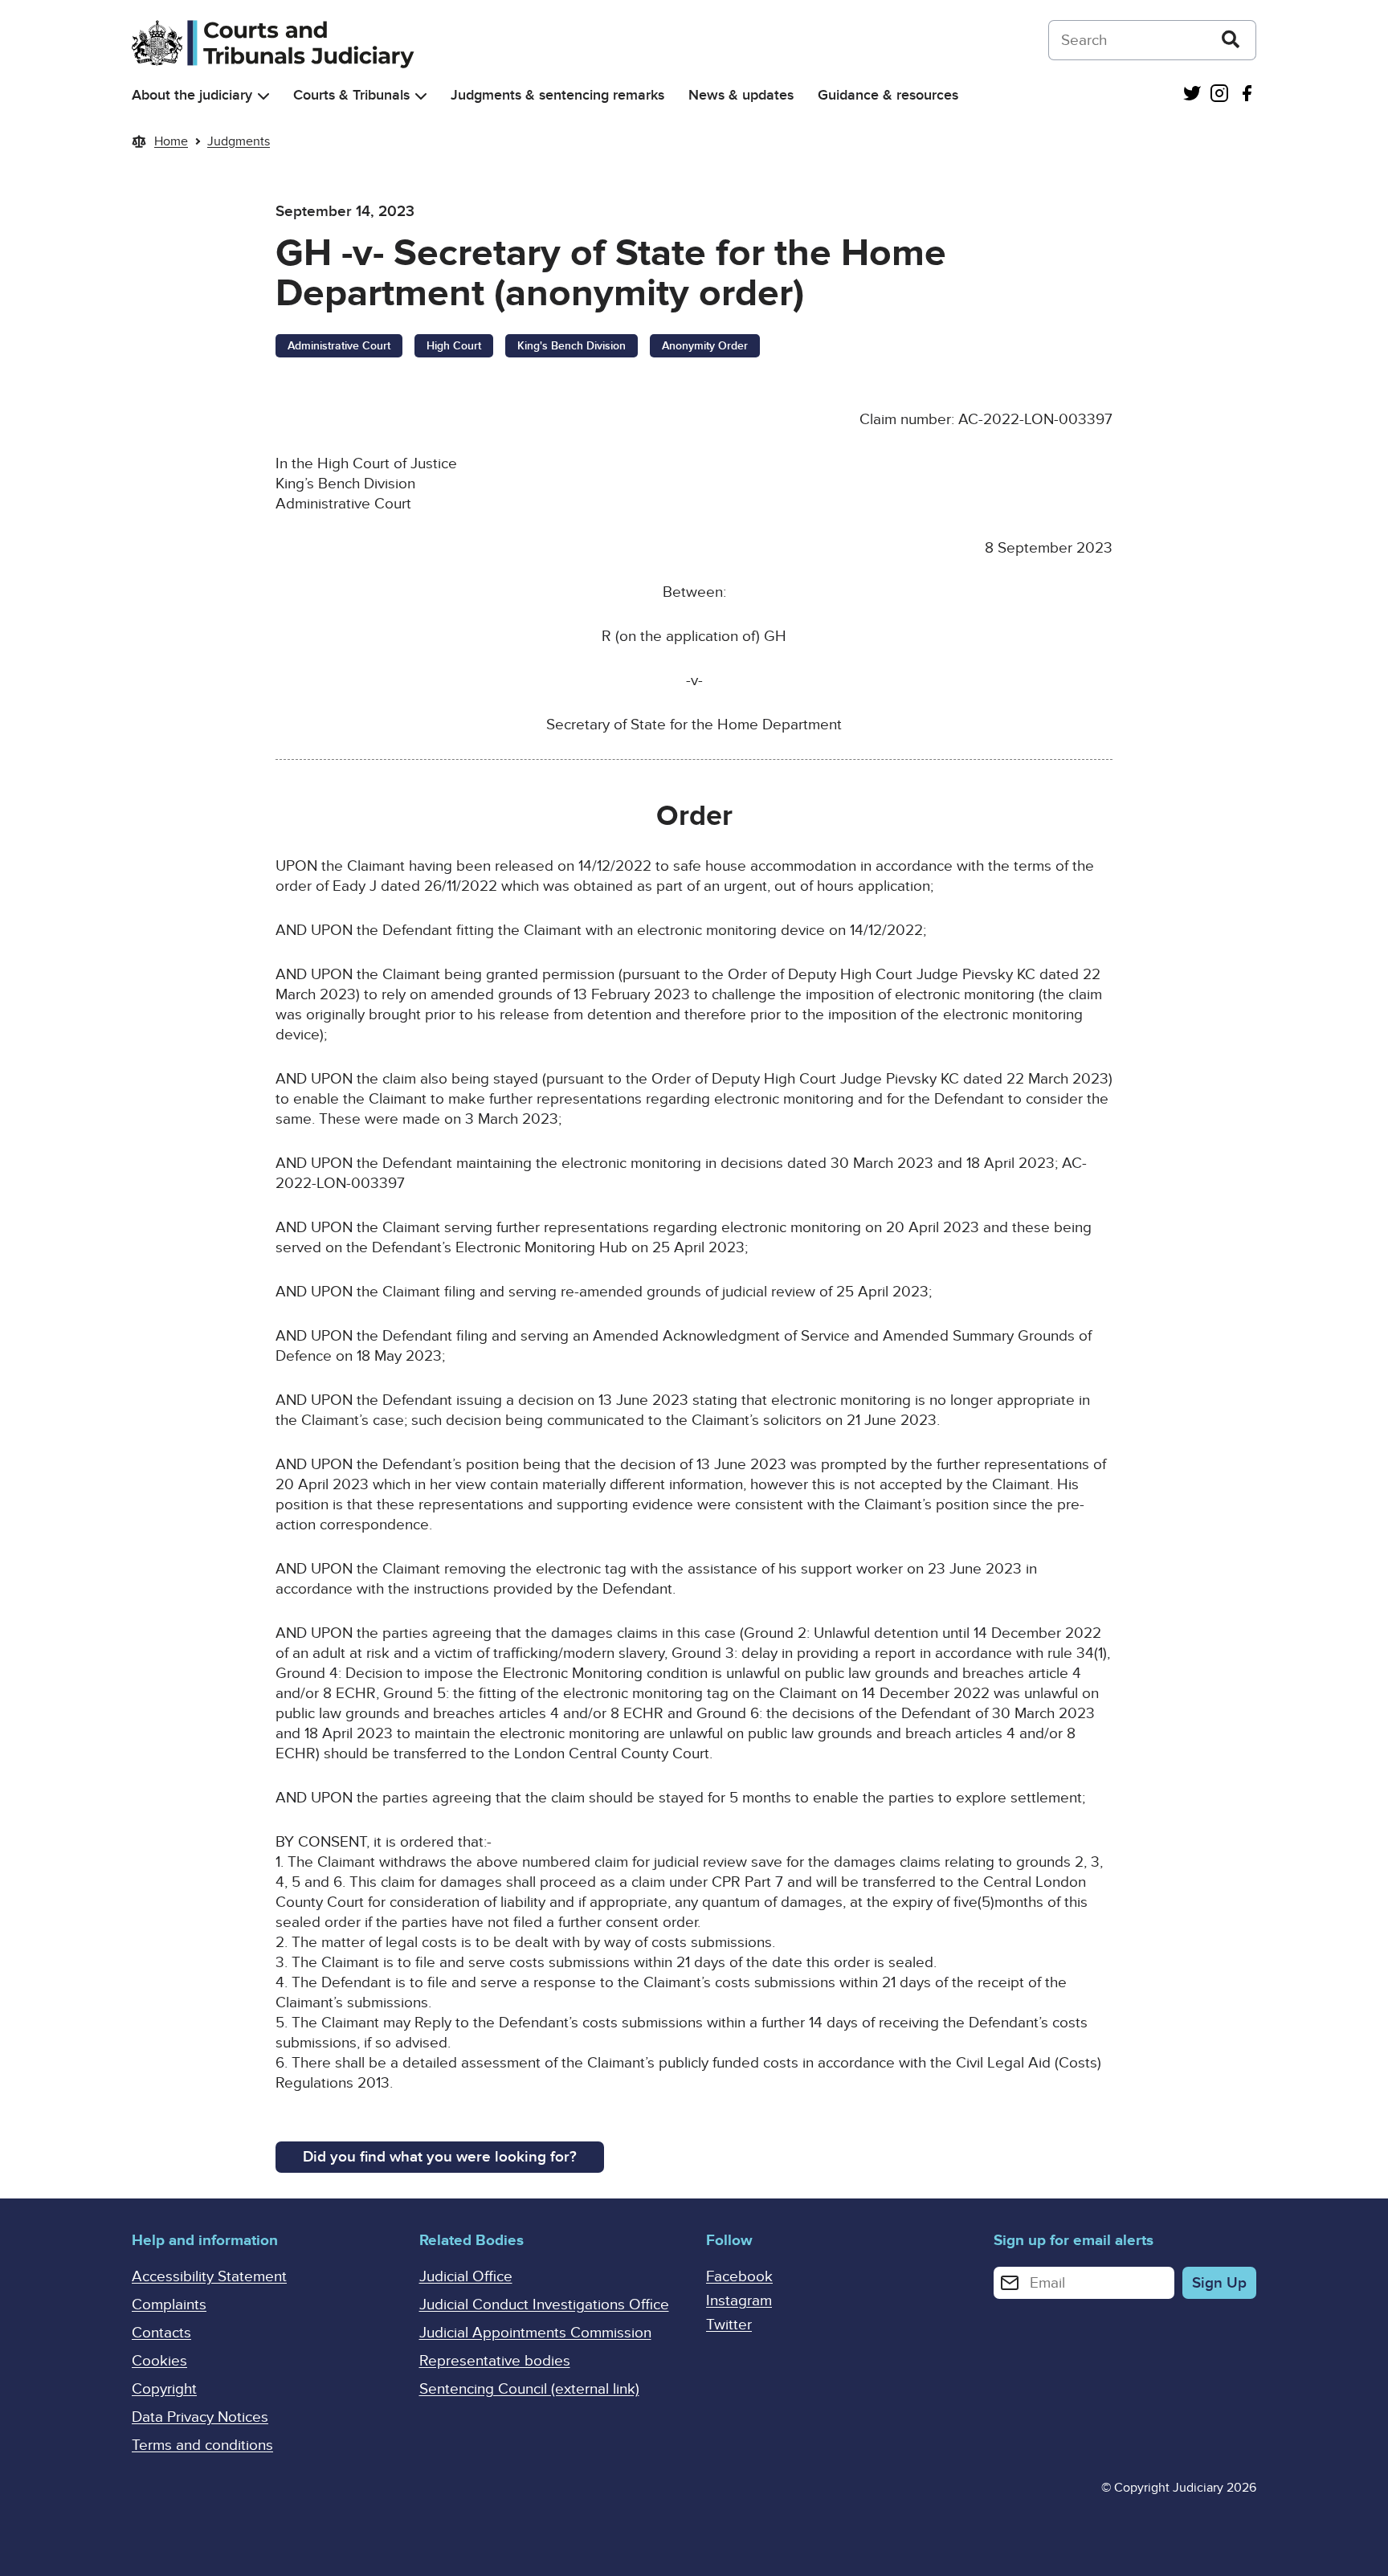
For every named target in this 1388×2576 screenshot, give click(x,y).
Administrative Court (339, 346)
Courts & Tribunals (351, 95)
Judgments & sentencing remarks (557, 95)
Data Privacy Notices (200, 2417)
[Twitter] (1192, 95)
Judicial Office (466, 2277)
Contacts (161, 2333)
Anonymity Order (705, 346)
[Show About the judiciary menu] (263, 96)
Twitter (729, 2325)
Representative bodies (495, 2361)
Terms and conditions (202, 2445)
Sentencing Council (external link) (529, 2389)
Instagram (739, 2301)
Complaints (169, 2305)
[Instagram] (1219, 95)
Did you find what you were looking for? (440, 2157)
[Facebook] (1247, 95)
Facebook (739, 2277)
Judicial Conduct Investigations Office (544, 2305)
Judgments (239, 141)
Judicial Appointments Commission (535, 2333)
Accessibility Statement (209, 2277)
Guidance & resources (888, 95)
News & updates (741, 95)
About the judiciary (192, 95)
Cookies (159, 2361)
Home (171, 141)
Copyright (164, 2389)
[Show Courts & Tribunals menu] (421, 96)
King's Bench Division (572, 346)
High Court (454, 346)
